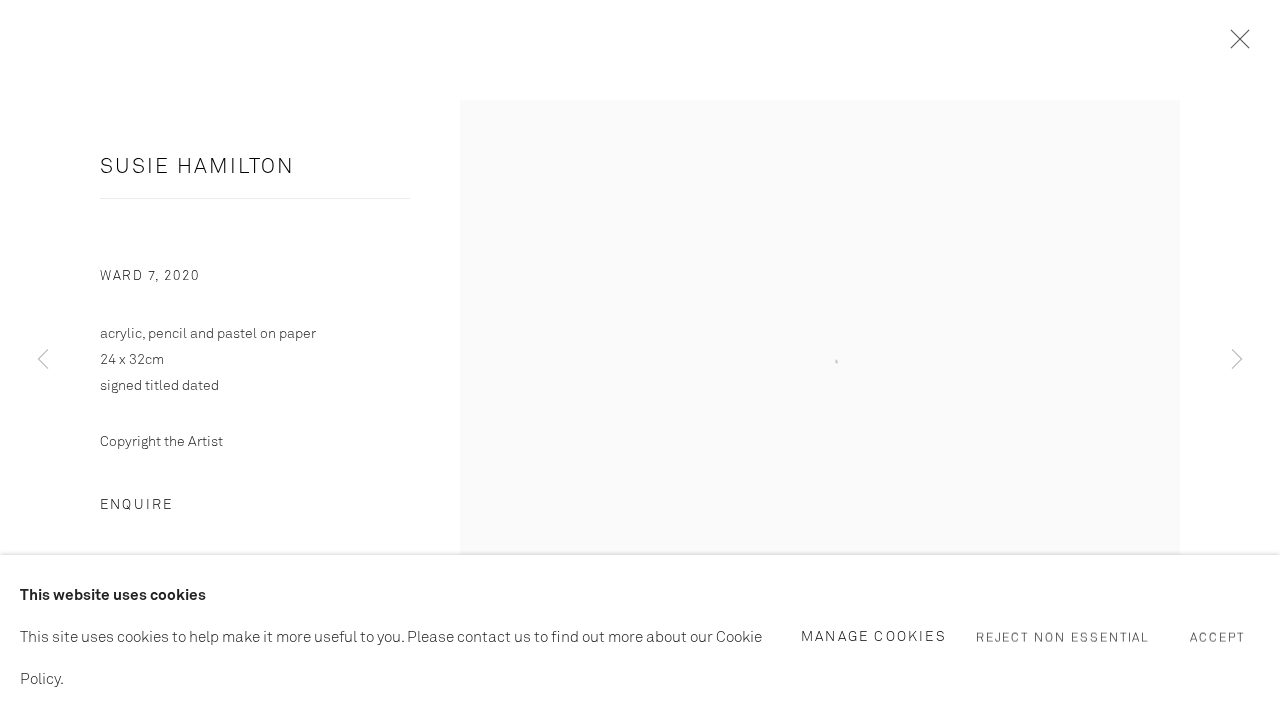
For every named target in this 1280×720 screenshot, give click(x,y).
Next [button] (1237, 360)
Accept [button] (1217, 638)
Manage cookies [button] (874, 636)
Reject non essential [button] (1063, 638)
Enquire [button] (136, 505)
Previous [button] (43, 360)
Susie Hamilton (197, 167)
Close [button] (1235, 45)
